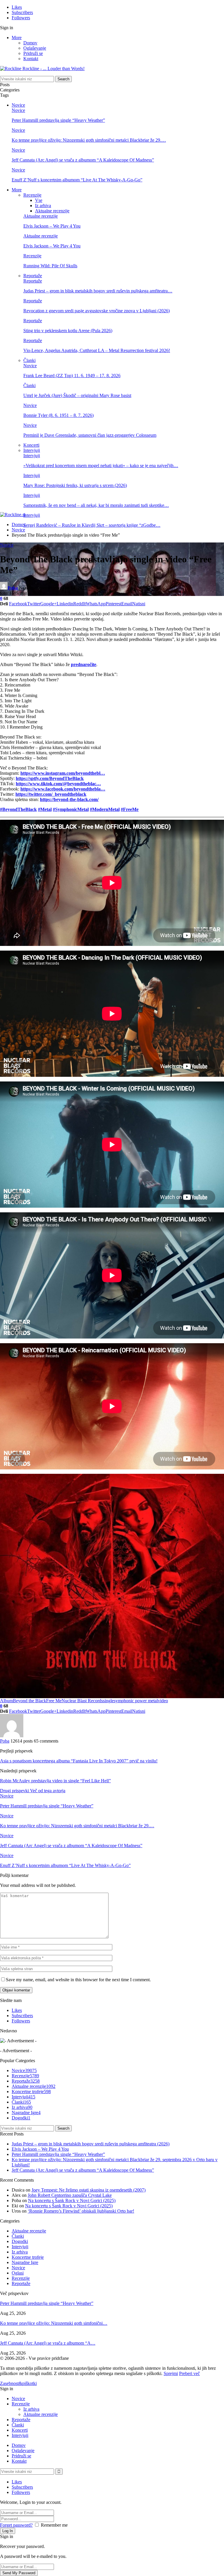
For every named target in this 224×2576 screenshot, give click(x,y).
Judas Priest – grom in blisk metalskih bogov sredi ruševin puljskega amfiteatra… (98, 291)
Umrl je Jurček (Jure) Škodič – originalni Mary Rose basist (77, 395)
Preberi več (189, 2373)
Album (6, 1701)
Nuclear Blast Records (82, 1701)
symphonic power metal (136, 1701)
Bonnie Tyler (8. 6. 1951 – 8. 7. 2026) (58, 415)
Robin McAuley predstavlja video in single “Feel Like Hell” (55, 1781)
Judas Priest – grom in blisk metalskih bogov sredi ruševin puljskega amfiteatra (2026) (91, 2144)
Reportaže (33, 276)
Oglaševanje (35, 48)
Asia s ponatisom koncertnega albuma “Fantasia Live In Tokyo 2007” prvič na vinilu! (79, 1761)
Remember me (54, 2525)
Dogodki (21, 2118)
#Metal (45, 809)
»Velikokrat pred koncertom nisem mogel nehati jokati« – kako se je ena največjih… (101, 466)
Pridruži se (33, 53)
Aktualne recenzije (52, 211)
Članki (29, 360)
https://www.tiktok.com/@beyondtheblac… (58, 784)
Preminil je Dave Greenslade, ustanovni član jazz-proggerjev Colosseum (90, 435)
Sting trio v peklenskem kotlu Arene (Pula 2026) (68, 331)
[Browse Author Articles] (12, 1736)
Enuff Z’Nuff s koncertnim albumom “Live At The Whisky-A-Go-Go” (77, 180)
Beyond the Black (29, 1701)
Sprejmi (171, 2373)
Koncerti (31, 445)
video (163, 1701)
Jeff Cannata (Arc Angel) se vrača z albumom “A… (48, 2343)
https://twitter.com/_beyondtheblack (51, 794)
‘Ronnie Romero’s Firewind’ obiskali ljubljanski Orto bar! (81, 2211)
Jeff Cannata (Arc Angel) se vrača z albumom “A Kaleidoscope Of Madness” (83, 160)
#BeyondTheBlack (18, 809)
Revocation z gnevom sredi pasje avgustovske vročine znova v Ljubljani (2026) (97, 311)
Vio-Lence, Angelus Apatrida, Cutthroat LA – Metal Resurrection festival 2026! (97, 350)
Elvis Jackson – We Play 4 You (52, 226)
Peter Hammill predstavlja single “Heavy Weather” (58, 120)
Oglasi (18, 2273)
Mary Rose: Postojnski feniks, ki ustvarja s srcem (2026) (75, 485)
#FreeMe (130, 809)
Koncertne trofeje (31, 2092)
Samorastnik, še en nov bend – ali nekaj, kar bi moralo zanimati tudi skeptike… (96, 505)
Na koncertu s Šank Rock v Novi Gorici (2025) (72, 2200)
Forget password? (16, 2525)
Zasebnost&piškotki (18, 2383)
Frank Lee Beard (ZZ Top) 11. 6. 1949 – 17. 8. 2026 (72, 376)
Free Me (54, 1701)
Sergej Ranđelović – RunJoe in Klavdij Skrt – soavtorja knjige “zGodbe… (92, 525)
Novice (18, 105)
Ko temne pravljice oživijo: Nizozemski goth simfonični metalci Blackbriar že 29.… (89, 140)
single (108, 1701)
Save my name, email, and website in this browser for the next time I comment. (78, 1980)
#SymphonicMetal (71, 809)
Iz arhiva (43, 206)
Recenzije (32, 195)
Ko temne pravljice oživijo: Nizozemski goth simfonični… (54, 2323)
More (17, 38)
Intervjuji (32, 450)
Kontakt (31, 59)
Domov (30, 43)
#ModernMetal (105, 809)
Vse (39, 200)
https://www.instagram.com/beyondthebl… (63, 773)
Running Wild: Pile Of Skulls (50, 266)
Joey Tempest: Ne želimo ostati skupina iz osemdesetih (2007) (89, 2190)
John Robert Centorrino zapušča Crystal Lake (70, 2195)
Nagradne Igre (26, 2113)
